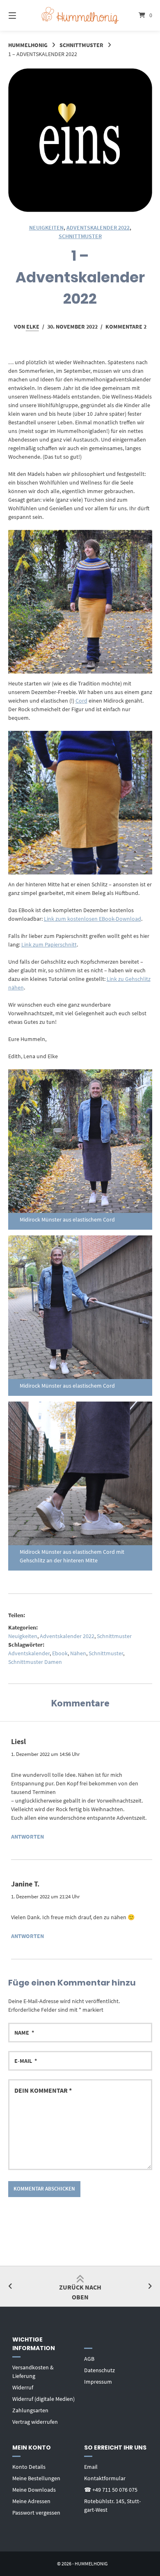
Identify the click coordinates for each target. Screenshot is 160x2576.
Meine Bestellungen (36, 2478)
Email (91, 2467)
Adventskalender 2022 (98, 228)
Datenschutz (99, 2370)
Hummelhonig (28, 45)
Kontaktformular (105, 2478)
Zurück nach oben (80, 2292)
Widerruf (23, 2387)
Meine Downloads (34, 2490)
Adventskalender (29, 1653)
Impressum (98, 2382)
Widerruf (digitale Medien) (43, 2399)
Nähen (78, 1653)
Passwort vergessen (36, 2513)
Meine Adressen (31, 2501)
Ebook (60, 1653)
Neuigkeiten (46, 228)
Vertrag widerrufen (35, 2422)
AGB (89, 2359)
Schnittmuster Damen (35, 1662)
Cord (81, 701)
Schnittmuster (81, 45)
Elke (33, 327)
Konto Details (29, 2467)
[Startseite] (80, 15)
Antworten (27, 1837)
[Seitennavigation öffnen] (23, 15)
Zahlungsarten (30, 2410)
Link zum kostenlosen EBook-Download (93, 919)
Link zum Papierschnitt (49, 944)
